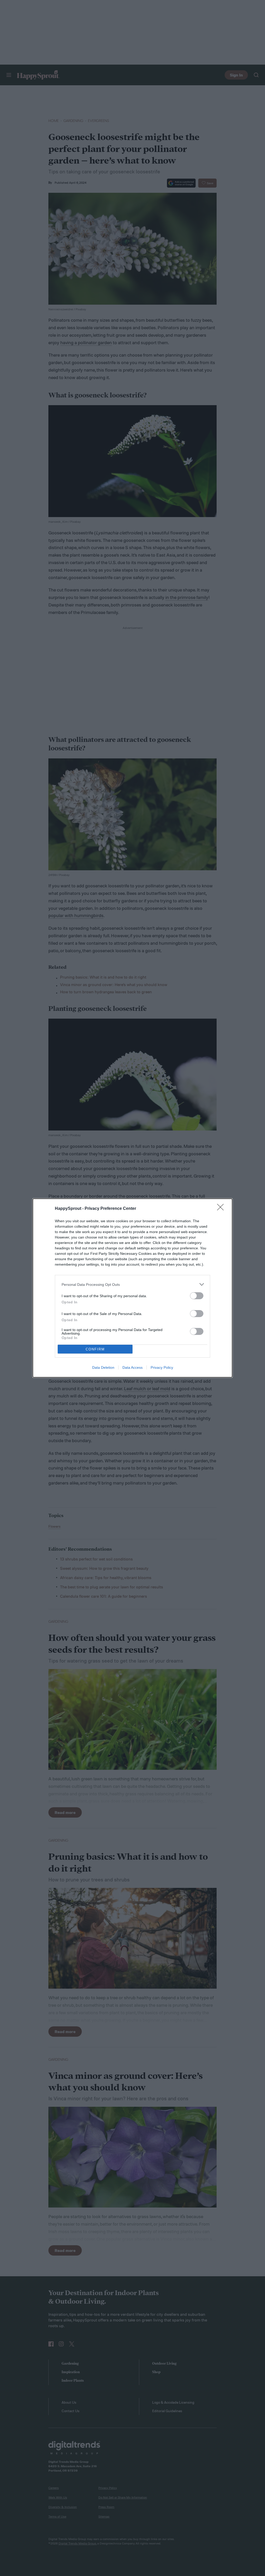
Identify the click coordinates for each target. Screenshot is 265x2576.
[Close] (222, 1209)
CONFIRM (95, 1349)
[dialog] (132, 1288)
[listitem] (132, 1284)
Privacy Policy (162, 1367)
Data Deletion (103, 1367)
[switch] (197, 1296)
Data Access (132, 1367)
